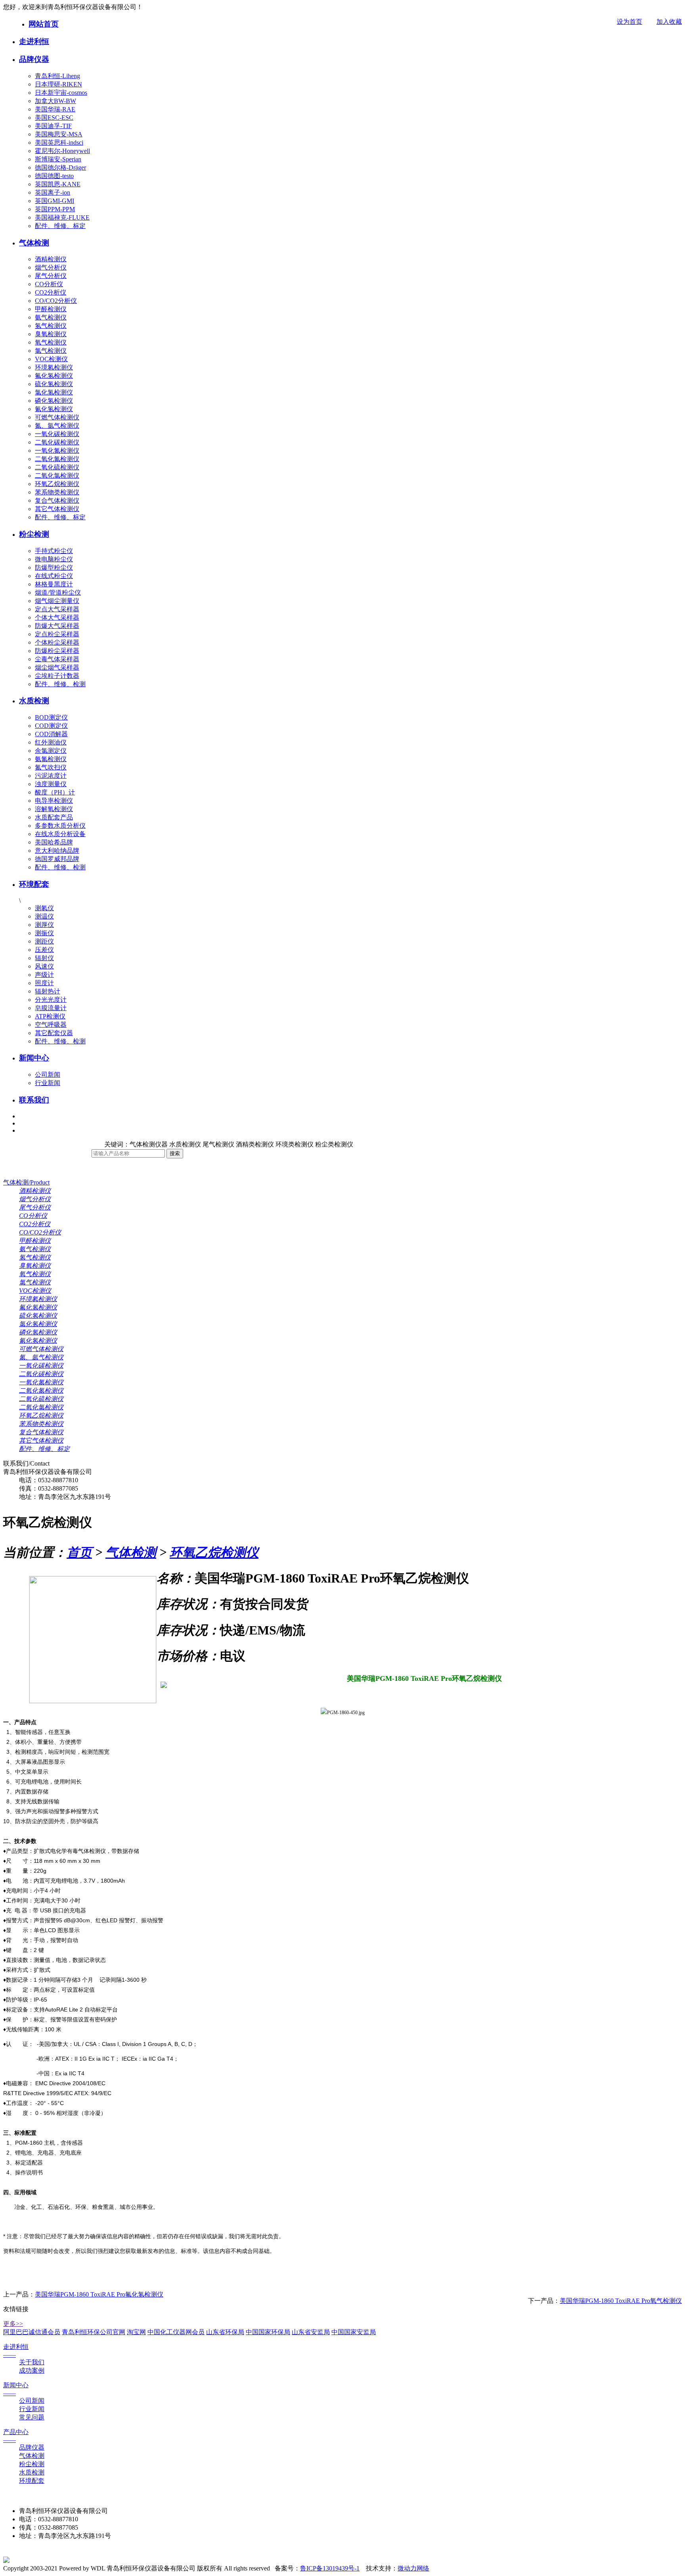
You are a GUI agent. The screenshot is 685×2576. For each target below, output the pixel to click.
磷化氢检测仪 (54, 401)
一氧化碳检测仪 (57, 434)
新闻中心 (34, 1058)
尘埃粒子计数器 (57, 676)
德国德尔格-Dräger (60, 167)
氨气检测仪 (51, 317)
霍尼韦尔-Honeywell (62, 151)
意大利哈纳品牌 (57, 851)
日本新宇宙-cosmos (61, 93)
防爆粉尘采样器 (57, 651)
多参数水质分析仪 (60, 826)
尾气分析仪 (51, 276)
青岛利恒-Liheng (57, 76)
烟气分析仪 (51, 267)
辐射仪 (44, 958)
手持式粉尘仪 (54, 551)
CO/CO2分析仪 (56, 301)
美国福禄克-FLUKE (62, 217)
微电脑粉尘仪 (54, 559)
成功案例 (32, 2370)
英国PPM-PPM (55, 209)
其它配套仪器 (54, 1033)
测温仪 (44, 916)
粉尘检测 (34, 534)
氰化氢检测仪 (54, 409)
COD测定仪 (51, 726)
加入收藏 (669, 22)
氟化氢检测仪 (54, 376)
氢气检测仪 (51, 326)
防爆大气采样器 (57, 626)
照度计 (44, 983)
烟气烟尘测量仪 (57, 601)
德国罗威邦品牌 (57, 859)
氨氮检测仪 (51, 759)
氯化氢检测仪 (54, 392)
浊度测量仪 (51, 784)
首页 (79, 1552)
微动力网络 (413, 2568)
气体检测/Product (26, 1182)
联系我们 (34, 1100)
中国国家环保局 (268, 2332)
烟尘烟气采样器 (57, 667)
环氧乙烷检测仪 (57, 484)
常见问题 (32, 2417)
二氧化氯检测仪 (57, 476)
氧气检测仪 (51, 342)
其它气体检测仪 (57, 509)
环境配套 (34, 884)
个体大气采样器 (57, 617)
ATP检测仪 (50, 1016)
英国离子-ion (53, 192)
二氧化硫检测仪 (57, 467)
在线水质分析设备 (60, 834)
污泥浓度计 (51, 776)
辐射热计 (48, 991)
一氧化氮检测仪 (57, 451)
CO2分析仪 (51, 292)
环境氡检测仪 (54, 367)
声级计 (44, 975)
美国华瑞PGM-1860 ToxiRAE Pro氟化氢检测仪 (99, 2294)
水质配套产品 (54, 817)
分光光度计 (51, 1000)
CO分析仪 (49, 284)
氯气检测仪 (51, 351)
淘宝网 (136, 2332)
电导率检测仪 (54, 801)
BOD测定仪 (51, 717)
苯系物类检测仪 (57, 492)
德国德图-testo (54, 176)
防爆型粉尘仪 (54, 567)
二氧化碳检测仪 (57, 442)
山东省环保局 (225, 2332)
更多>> (13, 2324)
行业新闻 (48, 1083)
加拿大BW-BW (55, 101)
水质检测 (34, 701)
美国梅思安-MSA (59, 134)
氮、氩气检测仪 (57, 426)
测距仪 (44, 941)
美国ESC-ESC (54, 118)
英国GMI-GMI (55, 201)
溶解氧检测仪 (54, 809)
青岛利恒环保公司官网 (94, 2332)
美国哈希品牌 (54, 842)
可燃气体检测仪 (57, 417)
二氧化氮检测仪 (57, 459)
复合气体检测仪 (57, 500)
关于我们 (32, 2362)
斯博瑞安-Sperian (58, 159)
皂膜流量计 (51, 1008)
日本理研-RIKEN (58, 84)
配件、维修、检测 (60, 684)
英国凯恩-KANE (58, 184)
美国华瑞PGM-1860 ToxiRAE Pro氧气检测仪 (621, 2301)
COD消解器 (51, 734)
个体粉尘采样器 (57, 642)
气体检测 (34, 243)
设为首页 (630, 22)
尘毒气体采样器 (57, 659)
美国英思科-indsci (59, 143)
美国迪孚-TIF (53, 126)
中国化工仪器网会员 (176, 2332)
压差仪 (44, 950)
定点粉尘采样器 (57, 634)
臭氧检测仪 (51, 334)
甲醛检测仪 (51, 309)
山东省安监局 (311, 2332)
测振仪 (44, 933)
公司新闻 (48, 1075)
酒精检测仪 (51, 259)
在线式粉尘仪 (54, 576)
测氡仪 (44, 908)
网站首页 (44, 24)
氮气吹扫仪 (51, 767)
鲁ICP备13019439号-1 (330, 2568)
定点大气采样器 (57, 609)
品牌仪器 (34, 59)
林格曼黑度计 (54, 584)
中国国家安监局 (354, 2332)
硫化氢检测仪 (54, 384)
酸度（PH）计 (55, 792)
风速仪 (44, 966)
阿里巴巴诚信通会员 (32, 2332)
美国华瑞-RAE (55, 109)
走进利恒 (34, 41)
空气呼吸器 (51, 1025)
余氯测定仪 (51, 751)
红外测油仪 (51, 742)
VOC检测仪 (51, 359)
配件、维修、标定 (60, 226)
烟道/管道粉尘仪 (58, 592)
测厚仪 (44, 925)
